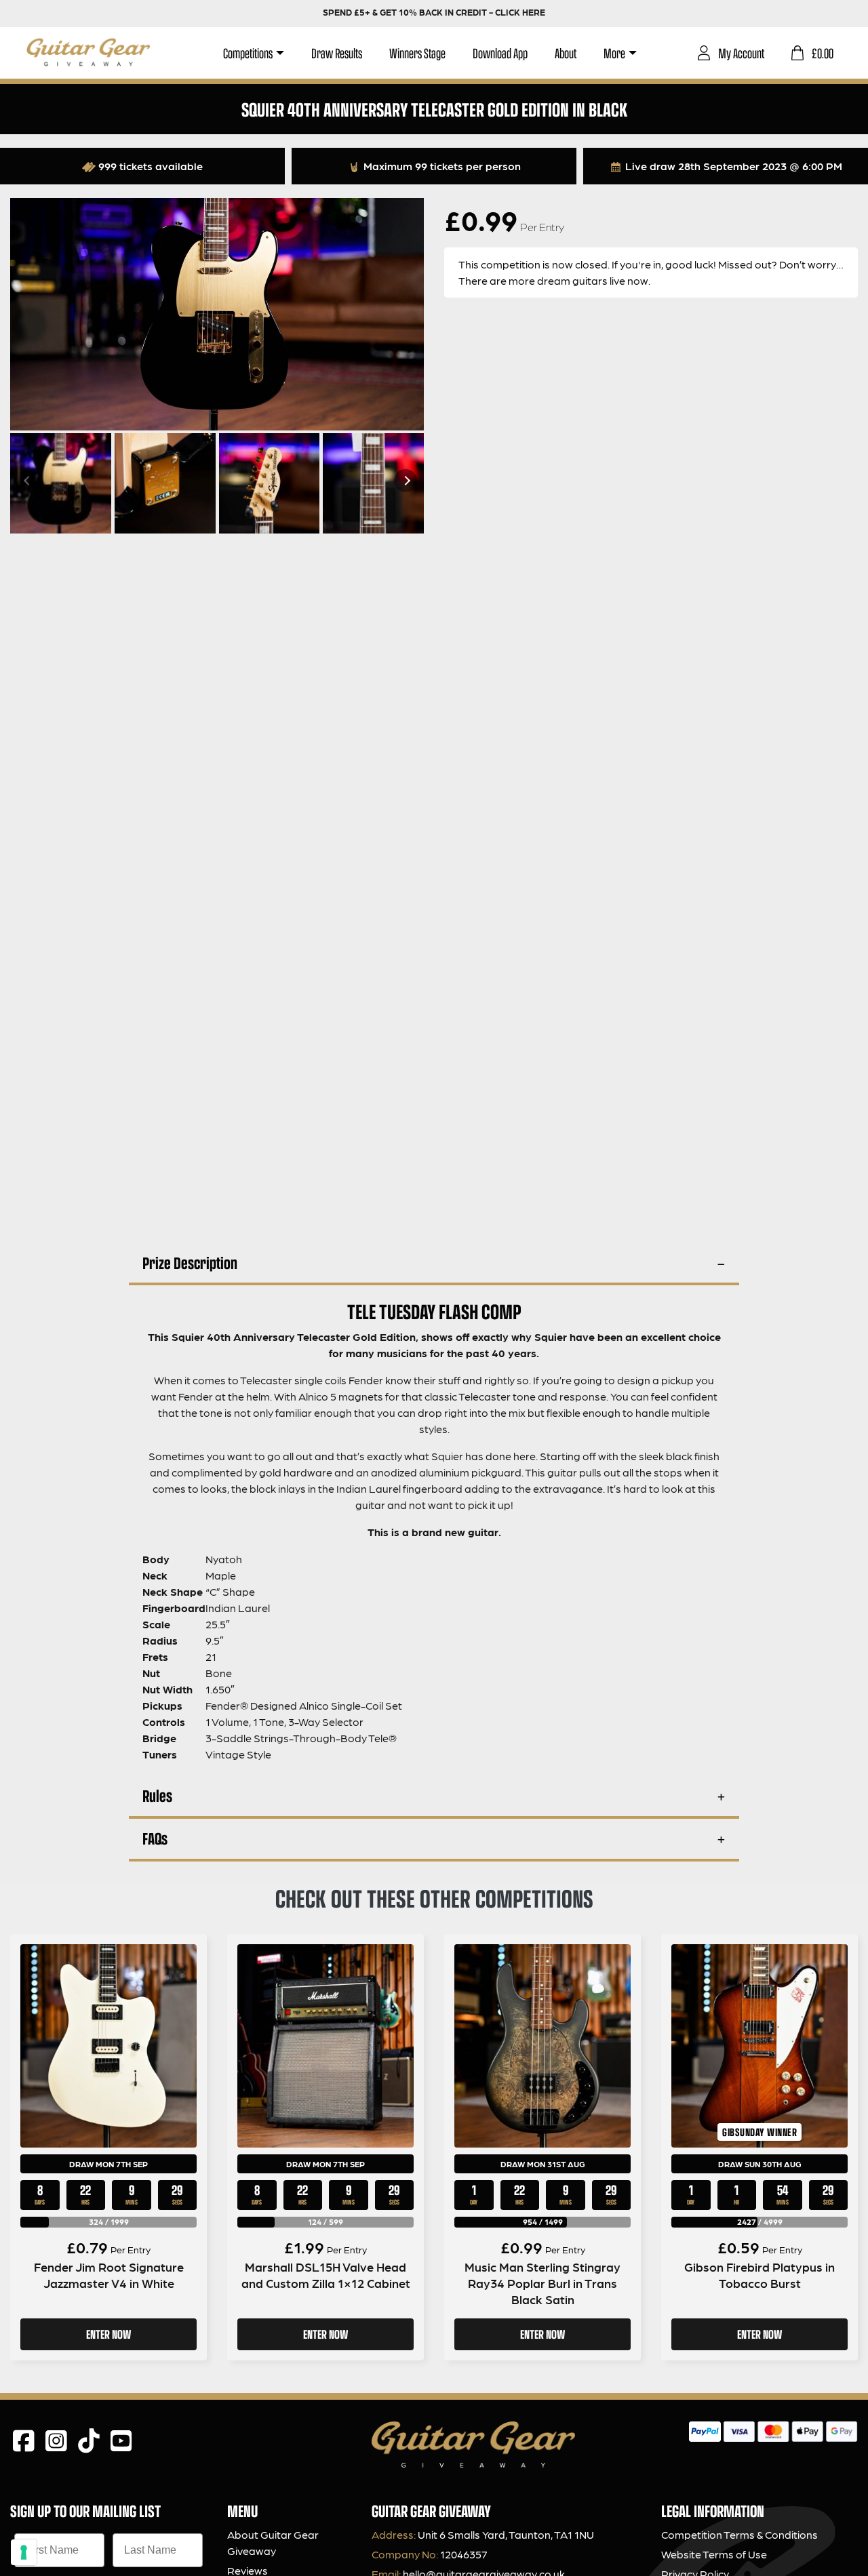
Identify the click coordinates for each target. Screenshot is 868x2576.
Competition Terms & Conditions (739, 2534)
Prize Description (190, 1263)
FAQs (155, 1838)
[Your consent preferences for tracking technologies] (24, 2552)
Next (406, 481)
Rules (157, 1795)
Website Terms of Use (714, 2554)
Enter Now (108, 2334)
